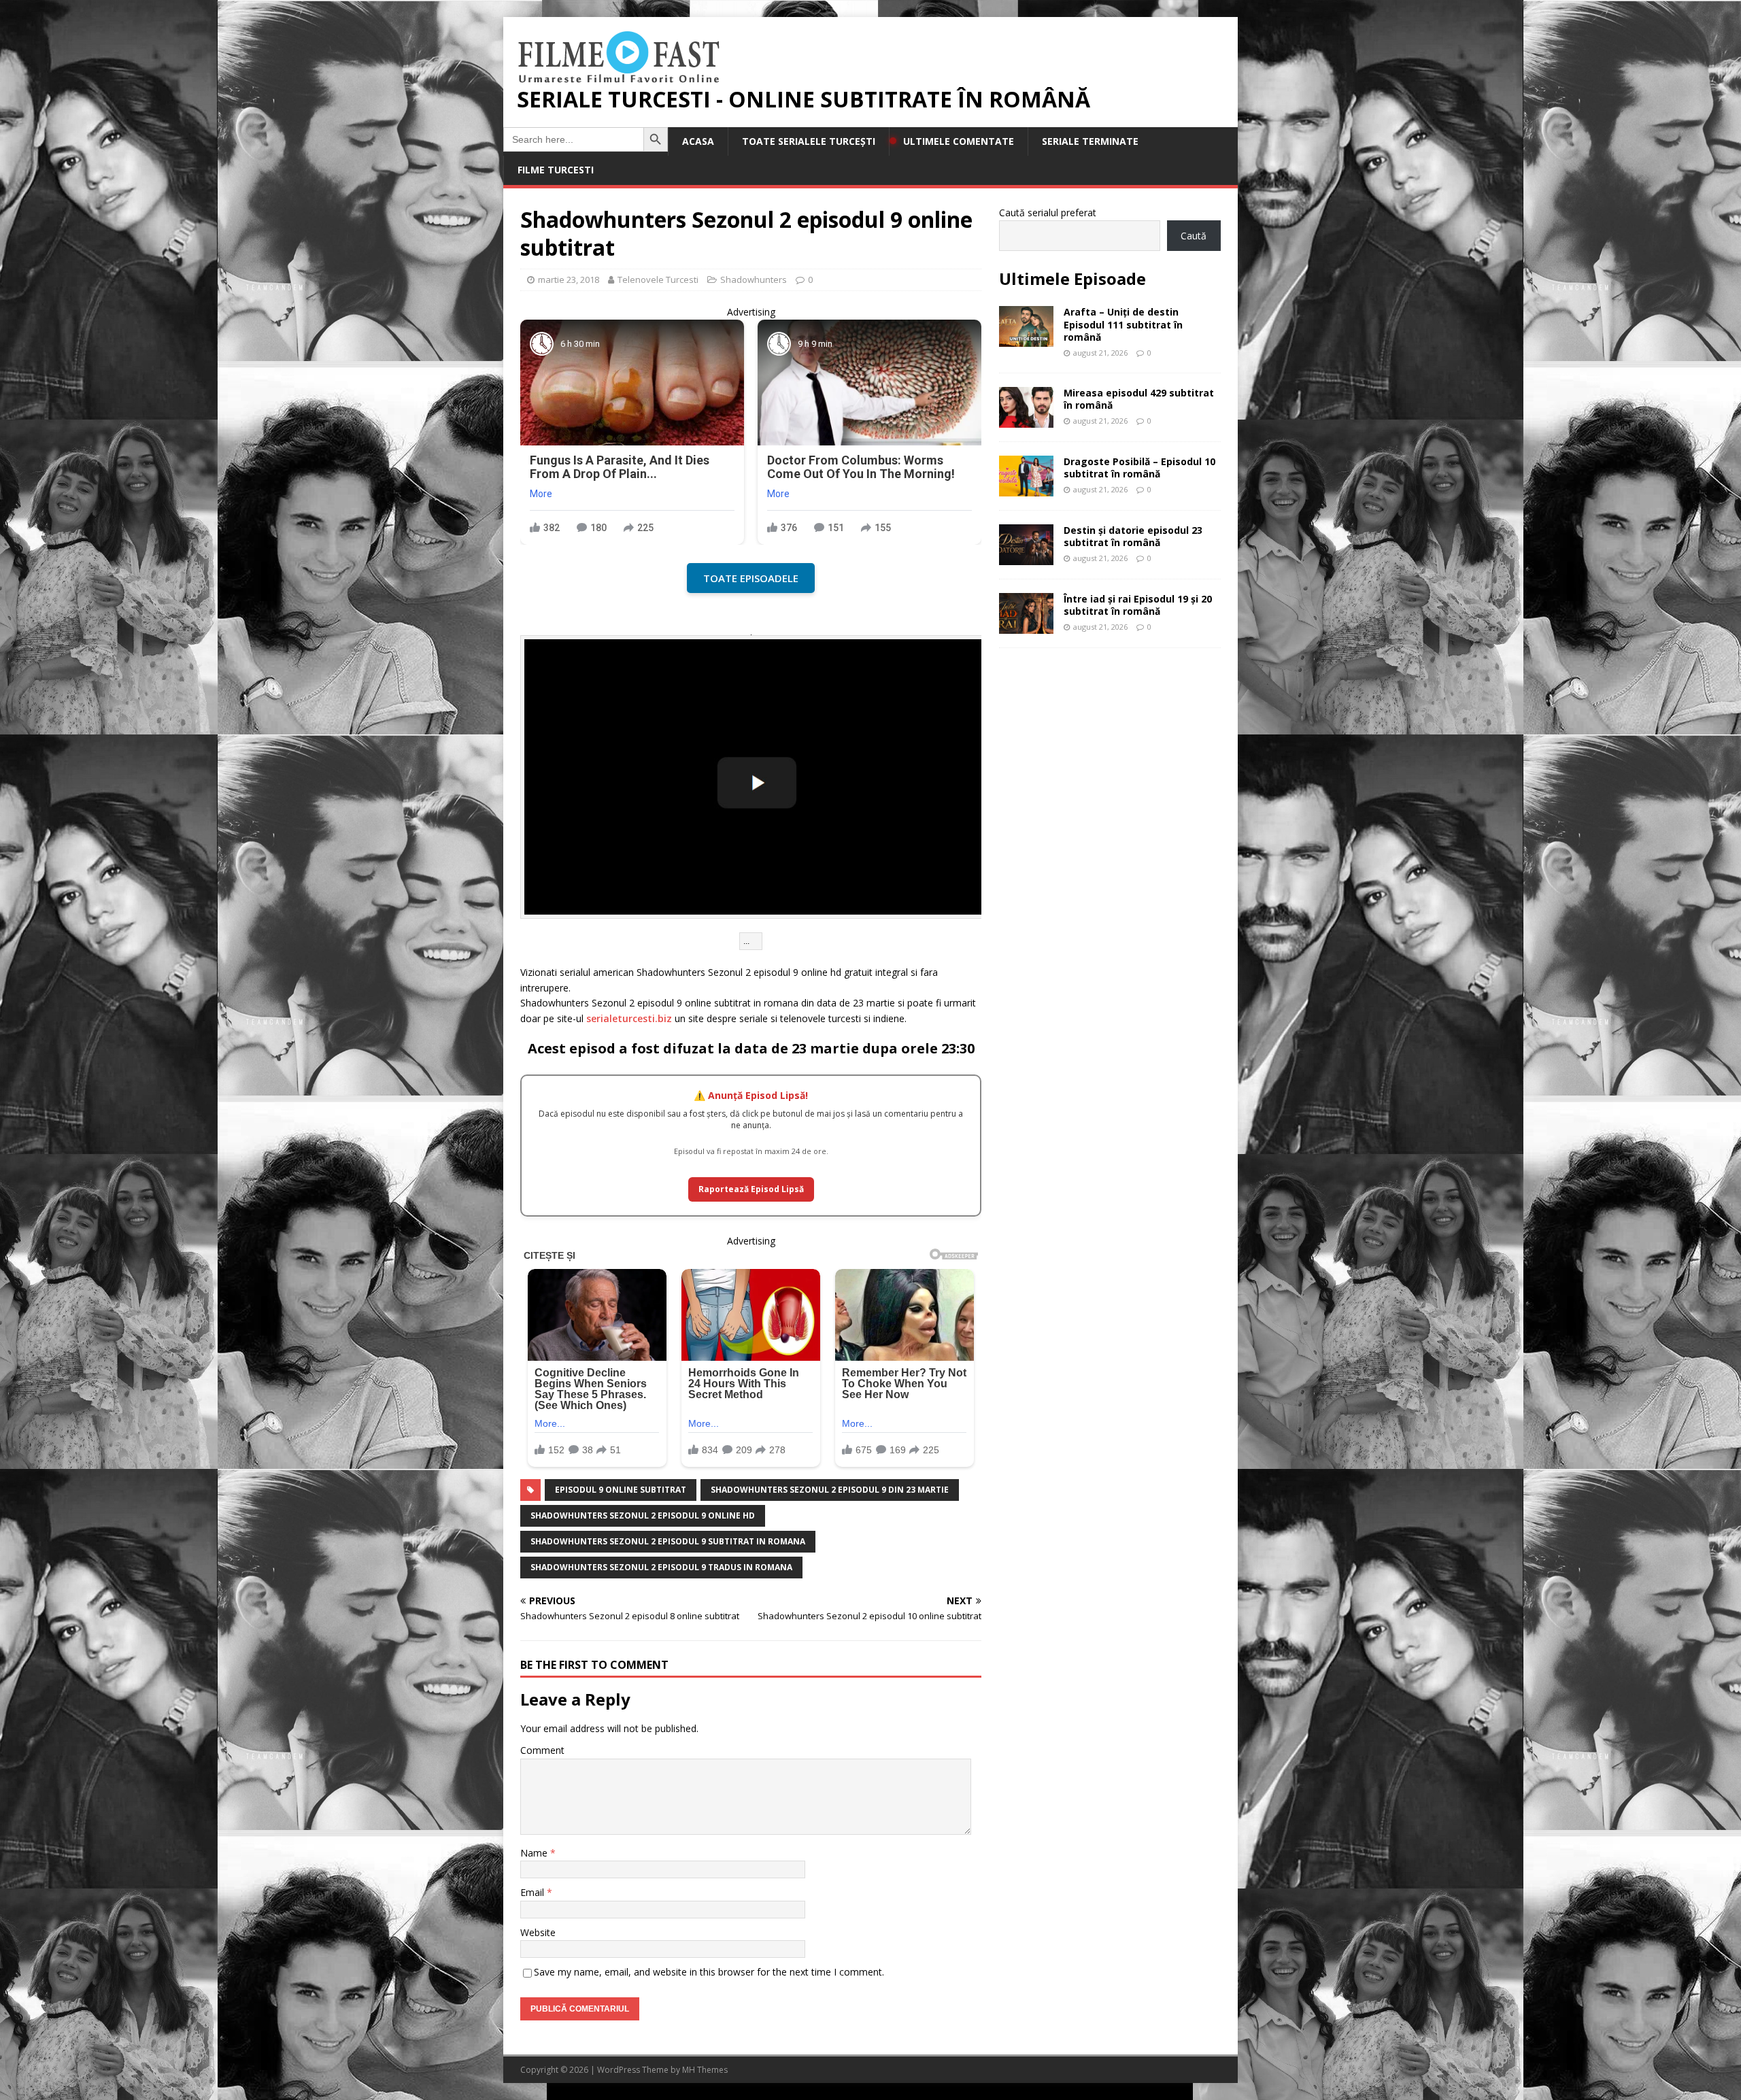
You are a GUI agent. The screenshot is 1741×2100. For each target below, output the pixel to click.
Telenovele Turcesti (658, 280)
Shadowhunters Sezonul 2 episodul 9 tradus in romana (661, 1567)
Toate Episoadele (751, 578)
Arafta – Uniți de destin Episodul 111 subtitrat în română (1123, 324)
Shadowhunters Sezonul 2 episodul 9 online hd (643, 1515)
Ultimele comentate (959, 141)
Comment (542, 1750)
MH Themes (705, 2070)
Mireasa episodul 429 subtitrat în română (1139, 399)
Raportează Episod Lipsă (751, 1189)
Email (534, 1892)
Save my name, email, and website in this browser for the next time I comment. (709, 1972)
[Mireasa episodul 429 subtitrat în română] (1026, 419)
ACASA (698, 141)
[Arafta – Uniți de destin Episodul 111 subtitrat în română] (1026, 339)
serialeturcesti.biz (629, 1018)
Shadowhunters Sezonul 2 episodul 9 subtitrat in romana (668, 1541)
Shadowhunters (754, 280)
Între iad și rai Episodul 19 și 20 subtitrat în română (1138, 605)
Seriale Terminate (1090, 141)
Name (535, 1853)
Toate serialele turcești (809, 141)
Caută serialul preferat (1048, 213)
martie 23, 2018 (569, 280)
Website (538, 1932)
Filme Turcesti (556, 170)
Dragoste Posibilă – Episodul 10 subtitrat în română (1139, 468)
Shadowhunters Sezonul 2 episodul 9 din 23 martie (830, 1490)
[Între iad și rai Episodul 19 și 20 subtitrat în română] (1026, 625)
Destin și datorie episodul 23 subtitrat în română (1133, 536)
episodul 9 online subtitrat (621, 1490)
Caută (1194, 236)
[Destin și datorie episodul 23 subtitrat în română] (1026, 557)
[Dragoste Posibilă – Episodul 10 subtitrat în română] (1026, 488)
